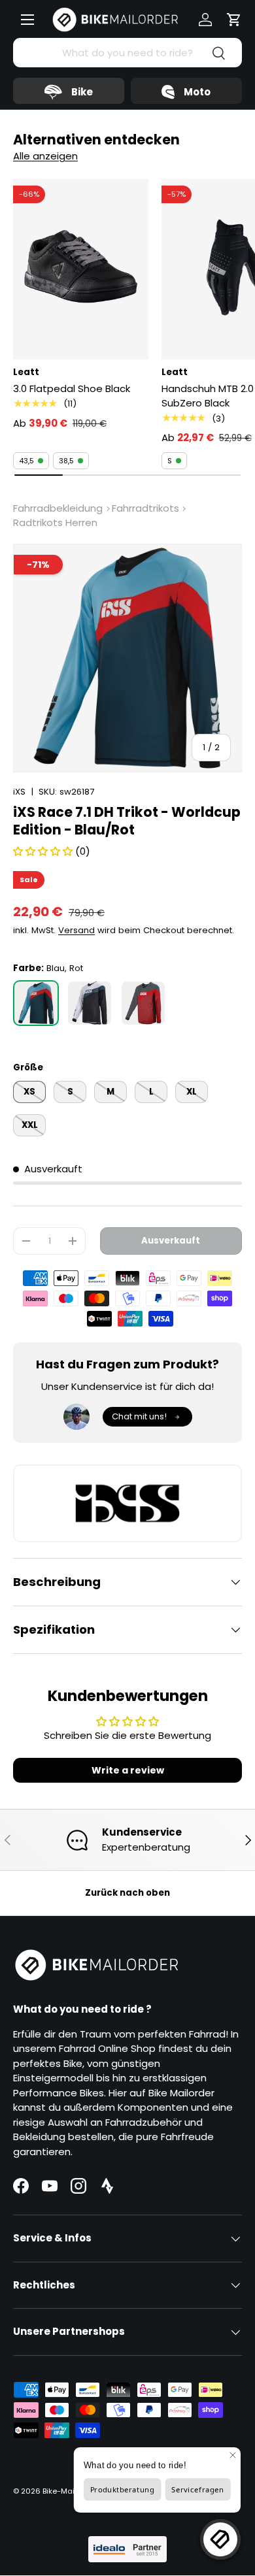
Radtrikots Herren (55, 522)
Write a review (128, 1770)
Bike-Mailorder (69, 2491)
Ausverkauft (171, 1241)
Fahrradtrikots (145, 508)
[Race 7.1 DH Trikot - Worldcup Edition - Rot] (143, 1003)
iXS (19, 792)
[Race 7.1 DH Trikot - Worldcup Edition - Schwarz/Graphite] (90, 1003)
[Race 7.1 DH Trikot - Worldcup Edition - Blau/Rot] (36, 1003)
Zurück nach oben (127, 1893)
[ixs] (127, 1503)
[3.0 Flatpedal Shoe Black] (81, 269)
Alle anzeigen (45, 156)
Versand (76, 930)
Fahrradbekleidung (58, 508)
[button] (234, 20)
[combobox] (127, 53)
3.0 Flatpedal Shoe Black (72, 388)
